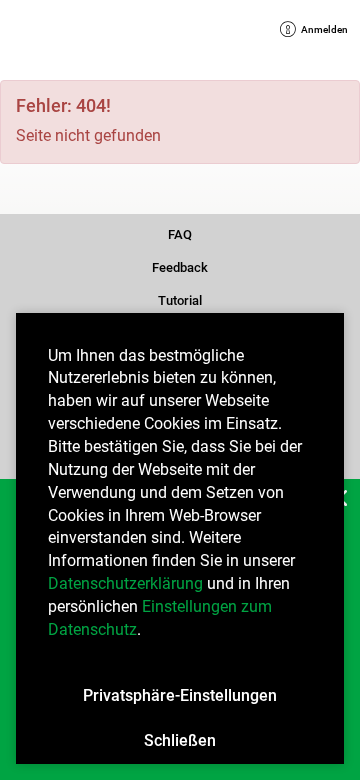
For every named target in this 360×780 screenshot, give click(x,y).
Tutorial (180, 299)
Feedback (180, 266)
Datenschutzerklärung (125, 583)
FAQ (180, 233)
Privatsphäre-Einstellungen (180, 695)
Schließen (180, 740)
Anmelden (319, 31)
